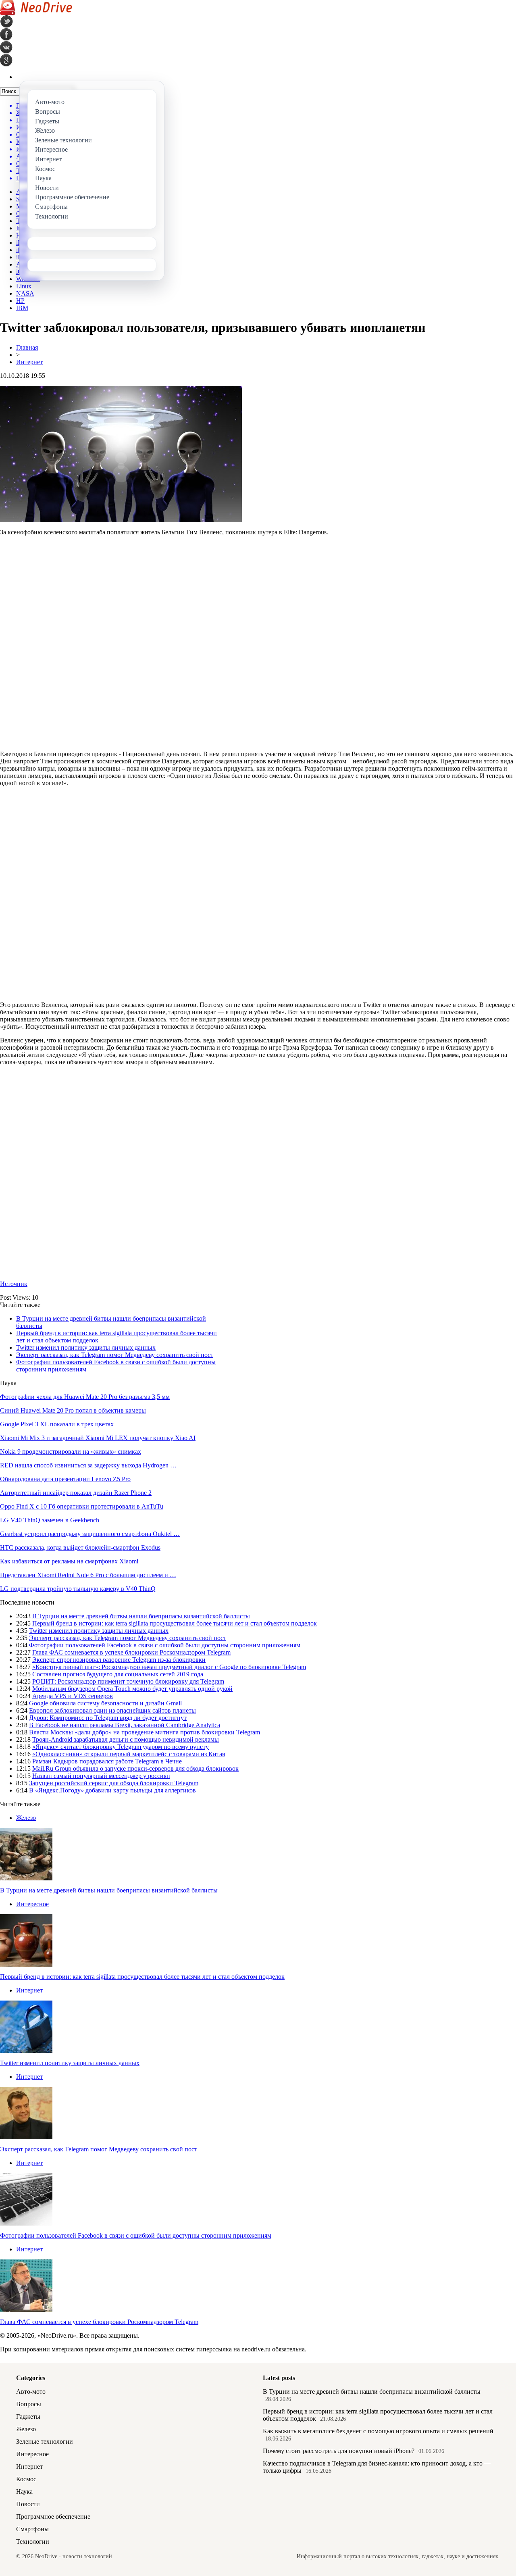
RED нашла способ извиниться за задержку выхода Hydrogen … (88, 1465)
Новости (28, 2504)
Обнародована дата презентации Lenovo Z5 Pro (65, 1479)
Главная (27, 347)
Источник (14, 1284)
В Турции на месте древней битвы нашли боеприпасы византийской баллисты (141, 1616)
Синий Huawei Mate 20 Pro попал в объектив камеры (73, 1410)
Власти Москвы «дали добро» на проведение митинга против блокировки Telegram (145, 1732)
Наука (24, 2492)
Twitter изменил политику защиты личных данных (86, 1347)
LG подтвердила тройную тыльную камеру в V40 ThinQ (78, 1589)
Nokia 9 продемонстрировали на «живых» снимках (71, 1452)
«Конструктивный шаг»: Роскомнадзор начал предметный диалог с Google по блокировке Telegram (169, 1667)
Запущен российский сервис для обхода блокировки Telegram (114, 1783)
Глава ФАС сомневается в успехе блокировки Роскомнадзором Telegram (131, 1652)
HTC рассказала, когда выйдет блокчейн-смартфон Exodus (80, 1547)
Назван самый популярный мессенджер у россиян (101, 1776)
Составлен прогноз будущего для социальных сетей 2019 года (118, 1674)
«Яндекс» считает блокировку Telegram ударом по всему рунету (121, 1747)
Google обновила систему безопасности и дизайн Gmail (105, 1703)
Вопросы (29, 2404)
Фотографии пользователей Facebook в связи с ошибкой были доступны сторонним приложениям (165, 1645)
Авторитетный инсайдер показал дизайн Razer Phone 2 (76, 1493)
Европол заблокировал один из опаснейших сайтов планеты (112, 1710)
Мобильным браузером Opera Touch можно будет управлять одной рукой (132, 1689)
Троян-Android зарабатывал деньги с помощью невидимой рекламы (126, 1739)
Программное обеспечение (53, 2517)
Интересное (32, 1904)
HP (20, 301)
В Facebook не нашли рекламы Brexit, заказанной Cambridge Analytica (125, 1725)
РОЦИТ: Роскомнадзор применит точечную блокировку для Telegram (128, 1681)
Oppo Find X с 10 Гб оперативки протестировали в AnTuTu (82, 1506)
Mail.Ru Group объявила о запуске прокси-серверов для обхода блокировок (135, 1768)
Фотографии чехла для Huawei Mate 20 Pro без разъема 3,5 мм (85, 1397)
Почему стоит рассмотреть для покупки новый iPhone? (339, 2451)
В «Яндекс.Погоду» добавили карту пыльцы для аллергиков (112, 1790)
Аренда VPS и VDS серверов (73, 1696)
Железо (26, 1818)
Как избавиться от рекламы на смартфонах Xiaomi (69, 1561)
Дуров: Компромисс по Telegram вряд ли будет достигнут (108, 1718)
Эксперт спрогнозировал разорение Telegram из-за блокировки (119, 1660)
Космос (26, 2479)
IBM (22, 308)
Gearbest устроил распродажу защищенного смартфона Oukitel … (90, 1534)
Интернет (29, 362)
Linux (24, 286)
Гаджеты (28, 2417)
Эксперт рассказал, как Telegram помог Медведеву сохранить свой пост (115, 1355)
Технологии (33, 2542)
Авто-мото (31, 2392)
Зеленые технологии (45, 2442)
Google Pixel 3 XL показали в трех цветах (57, 1424)
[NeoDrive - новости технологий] (36, 13)
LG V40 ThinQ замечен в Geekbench (50, 1520)
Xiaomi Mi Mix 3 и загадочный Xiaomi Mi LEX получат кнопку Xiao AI (98, 1438)
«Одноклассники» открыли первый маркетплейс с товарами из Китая (129, 1754)
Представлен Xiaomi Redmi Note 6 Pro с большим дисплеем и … (88, 1575)
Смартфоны (32, 2529)
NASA (25, 293)
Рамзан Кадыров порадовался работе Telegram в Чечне (107, 1761)
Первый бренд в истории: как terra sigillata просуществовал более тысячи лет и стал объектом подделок (175, 1623)
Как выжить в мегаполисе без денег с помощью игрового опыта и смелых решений (378, 2431)
